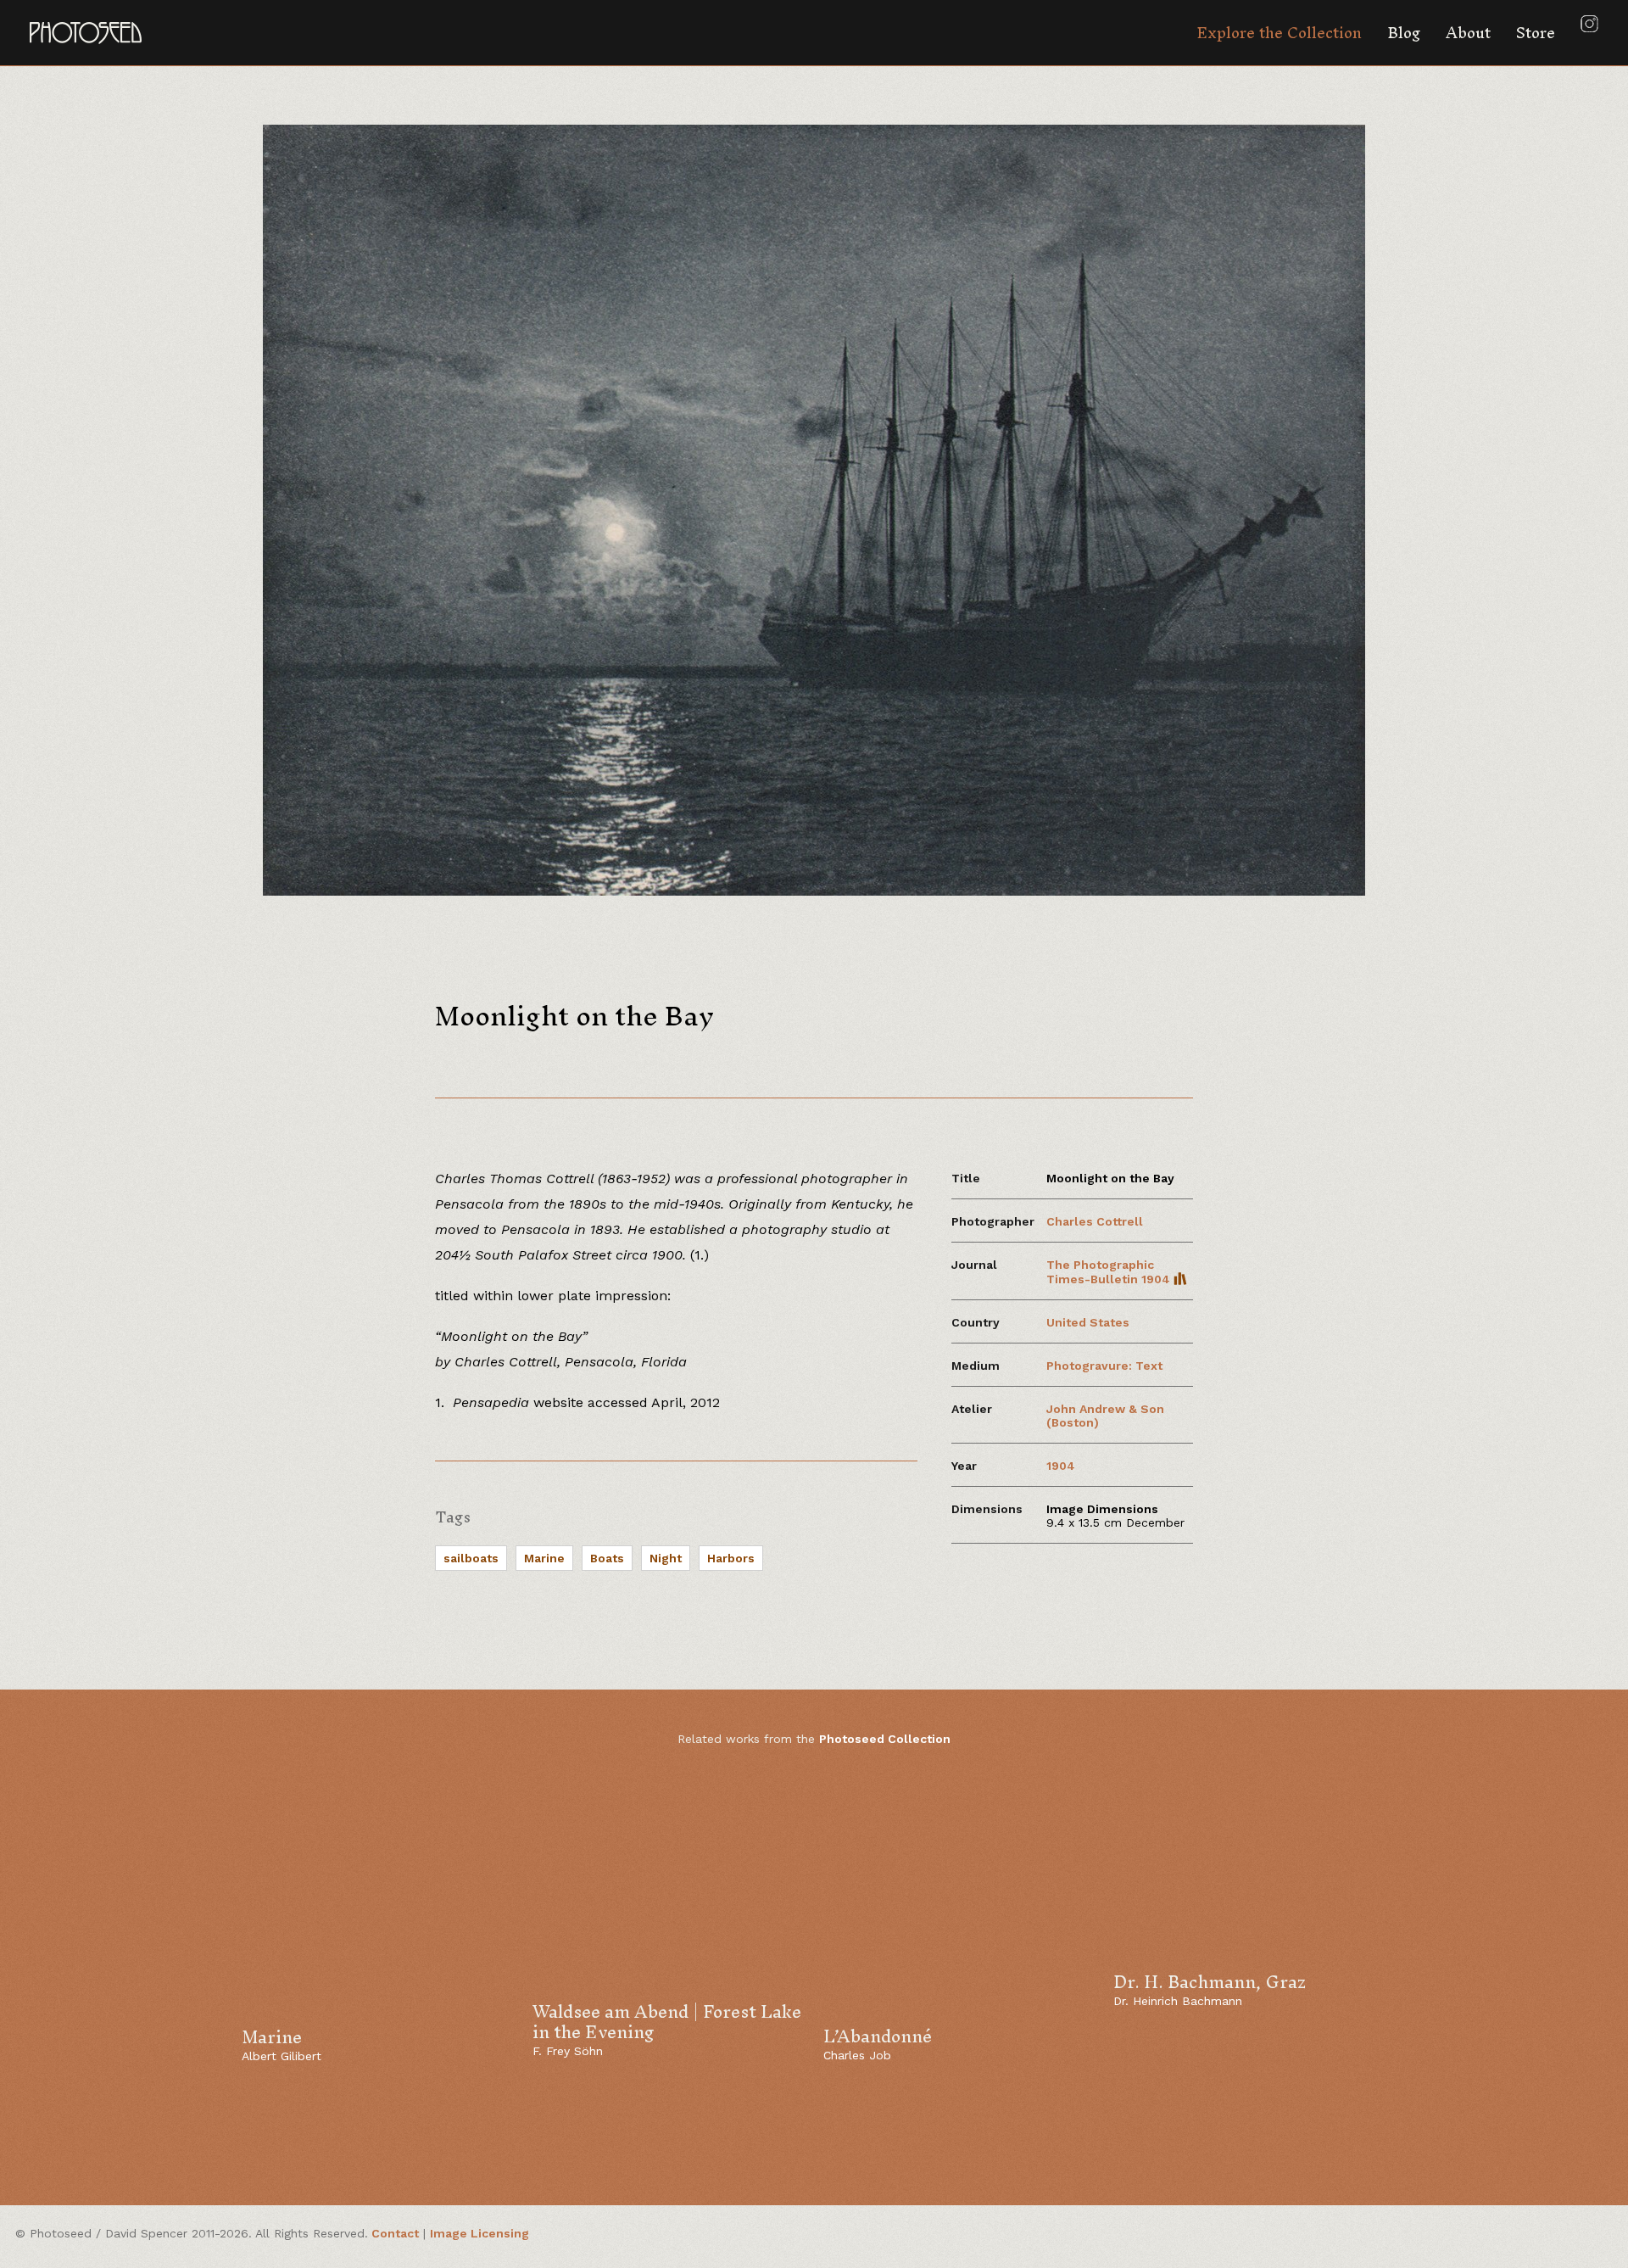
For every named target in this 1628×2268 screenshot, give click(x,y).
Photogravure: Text (1104, 1366)
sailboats (471, 1558)
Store (1536, 33)
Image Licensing (479, 2233)
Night (666, 1558)
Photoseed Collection (885, 1739)
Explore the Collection (1279, 33)
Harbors (731, 1558)
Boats (607, 1558)
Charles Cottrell (1095, 1221)
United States (1088, 1322)
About (1468, 33)
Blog (1404, 33)
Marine (544, 1558)
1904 (1061, 1466)
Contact (395, 2233)
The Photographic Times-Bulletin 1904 (1110, 1272)
